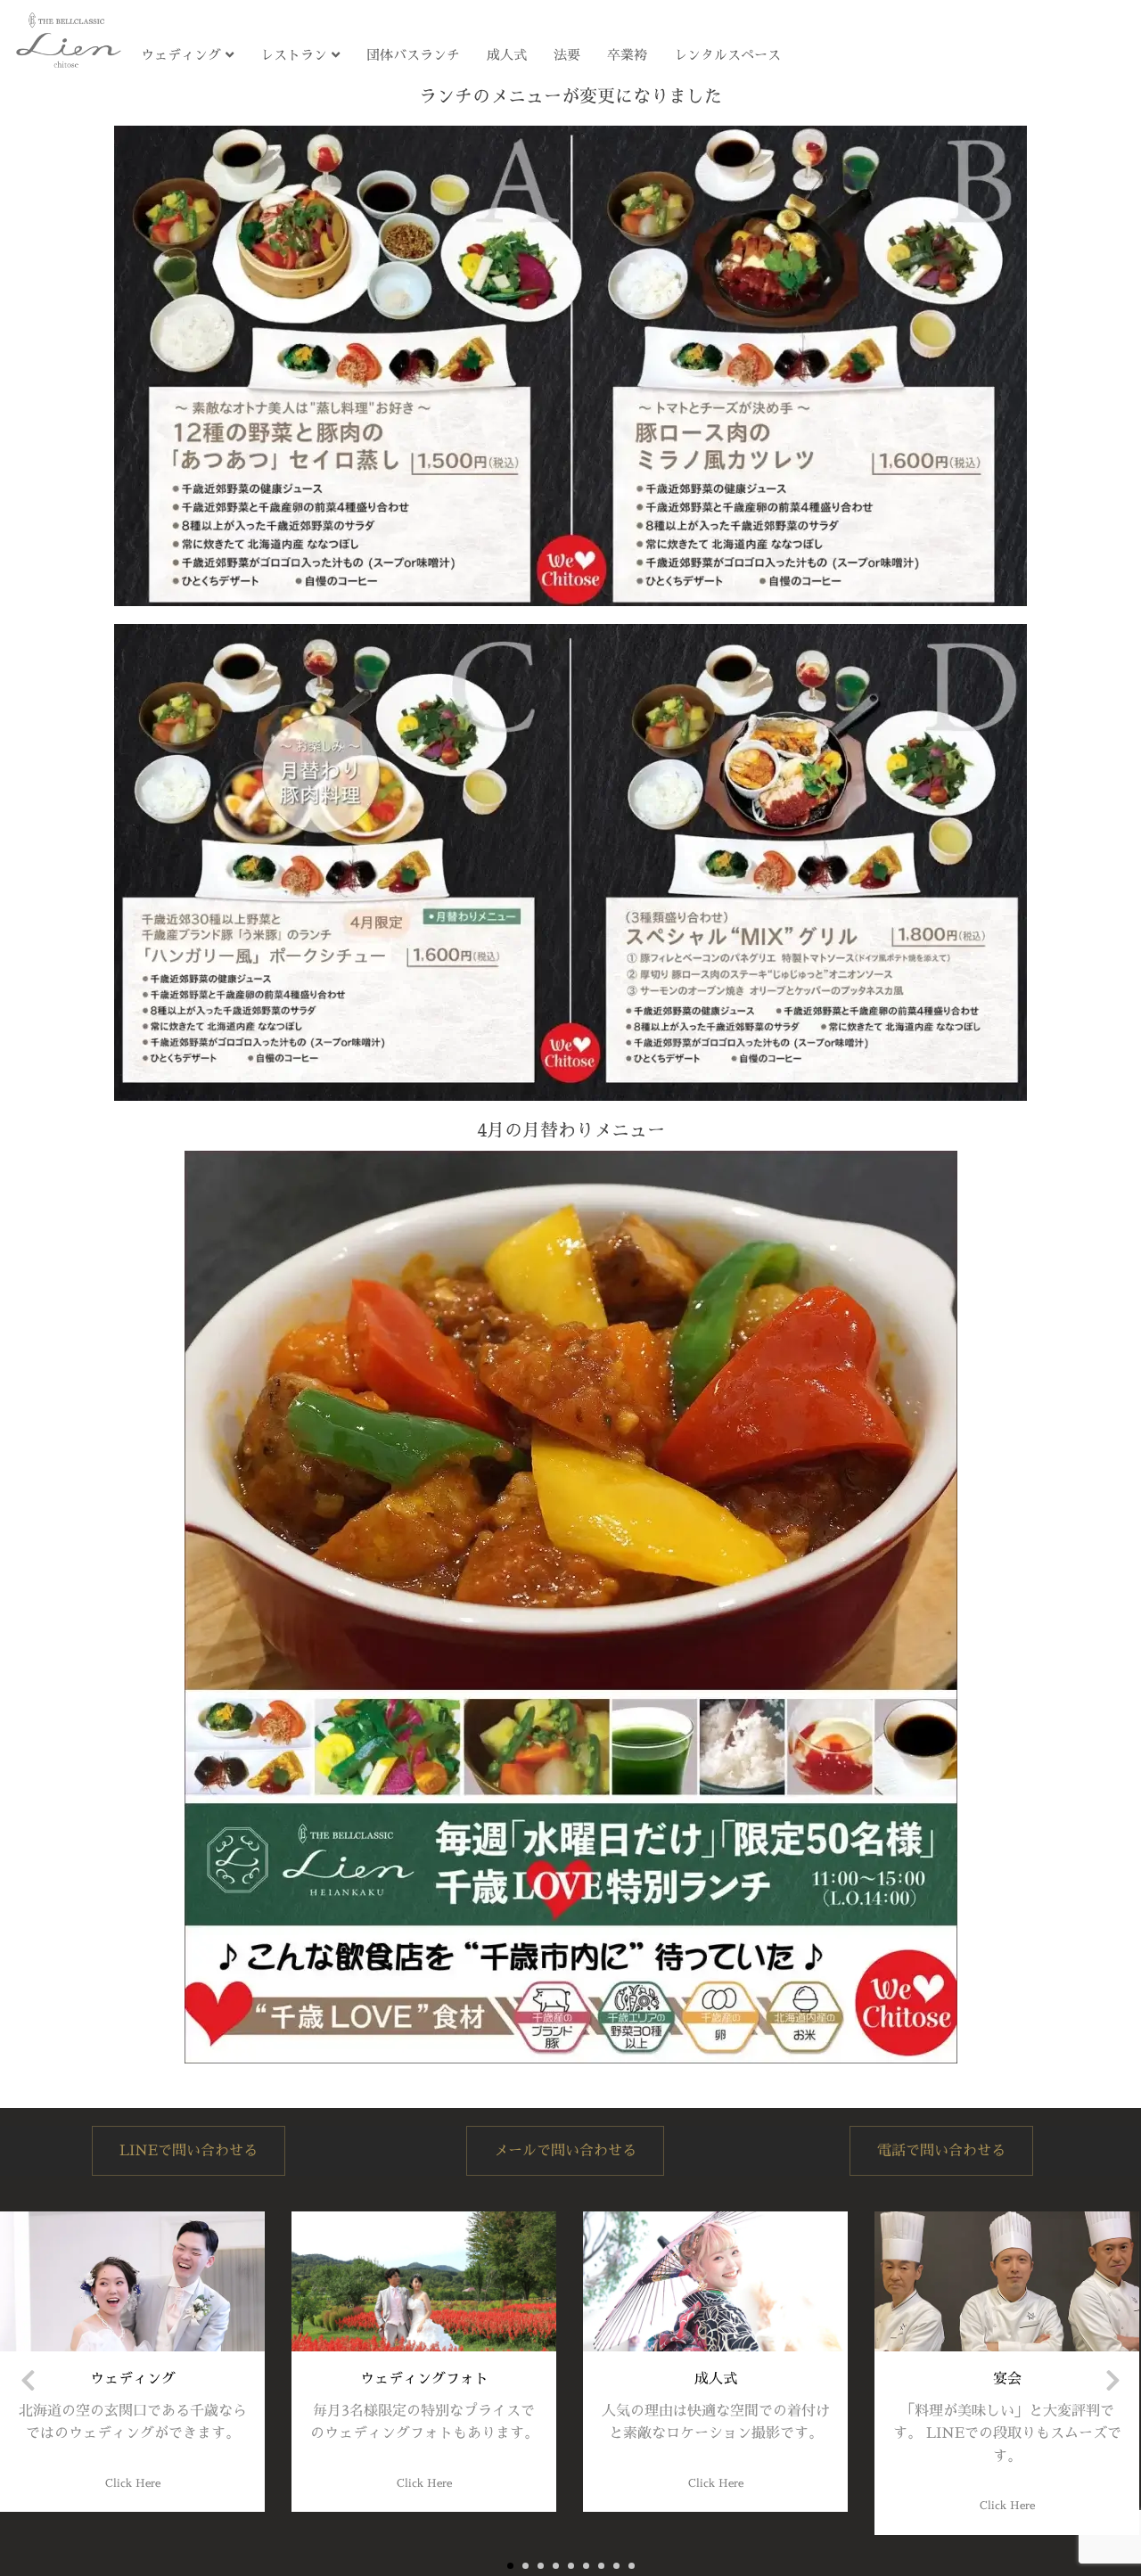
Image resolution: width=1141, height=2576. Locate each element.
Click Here (133, 2483)
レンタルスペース (727, 55)
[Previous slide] (28, 2380)
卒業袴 (627, 55)
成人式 (507, 55)
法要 (567, 55)
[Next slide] (1113, 2380)
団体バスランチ (413, 55)
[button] (510, 2566)
